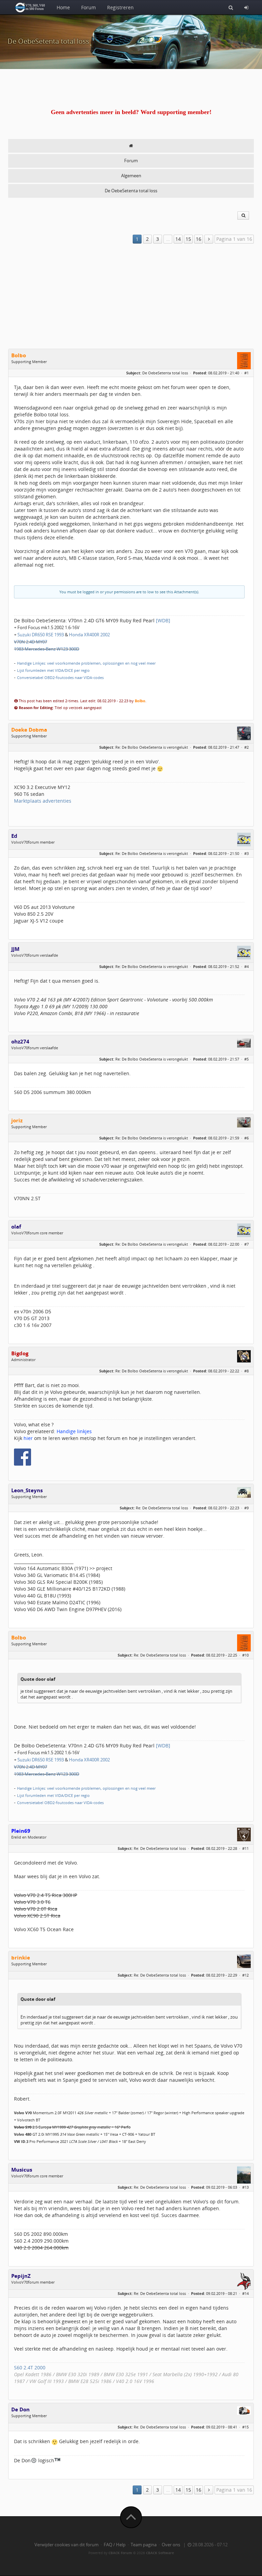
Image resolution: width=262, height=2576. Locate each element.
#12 (245, 1975)
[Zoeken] (231, 7)
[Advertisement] (131, 297)
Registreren (120, 7)
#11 (245, 1848)
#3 (246, 853)
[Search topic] (243, 216)
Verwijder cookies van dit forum (67, 2545)
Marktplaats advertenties (43, 801)
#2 (246, 747)
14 (178, 239)
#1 (246, 373)
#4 (246, 966)
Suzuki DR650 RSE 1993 (41, 635)
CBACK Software (160, 2553)
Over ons (171, 2545)
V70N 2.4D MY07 (31, 642)
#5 (246, 1059)
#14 (245, 2293)
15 (188, 239)
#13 (245, 2187)
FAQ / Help (115, 2545)
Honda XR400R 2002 (89, 635)
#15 (245, 2427)
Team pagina (144, 2545)
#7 (246, 1244)
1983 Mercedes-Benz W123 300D (47, 649)
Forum (89, 7)
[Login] (246, 7)
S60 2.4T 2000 (30, 2367)
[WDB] (163, 620)
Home (63, 7)
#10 (245, 1655)
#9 (246, 1508)
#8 (246, 1371)
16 (199, 239)
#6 (246, 1138)
